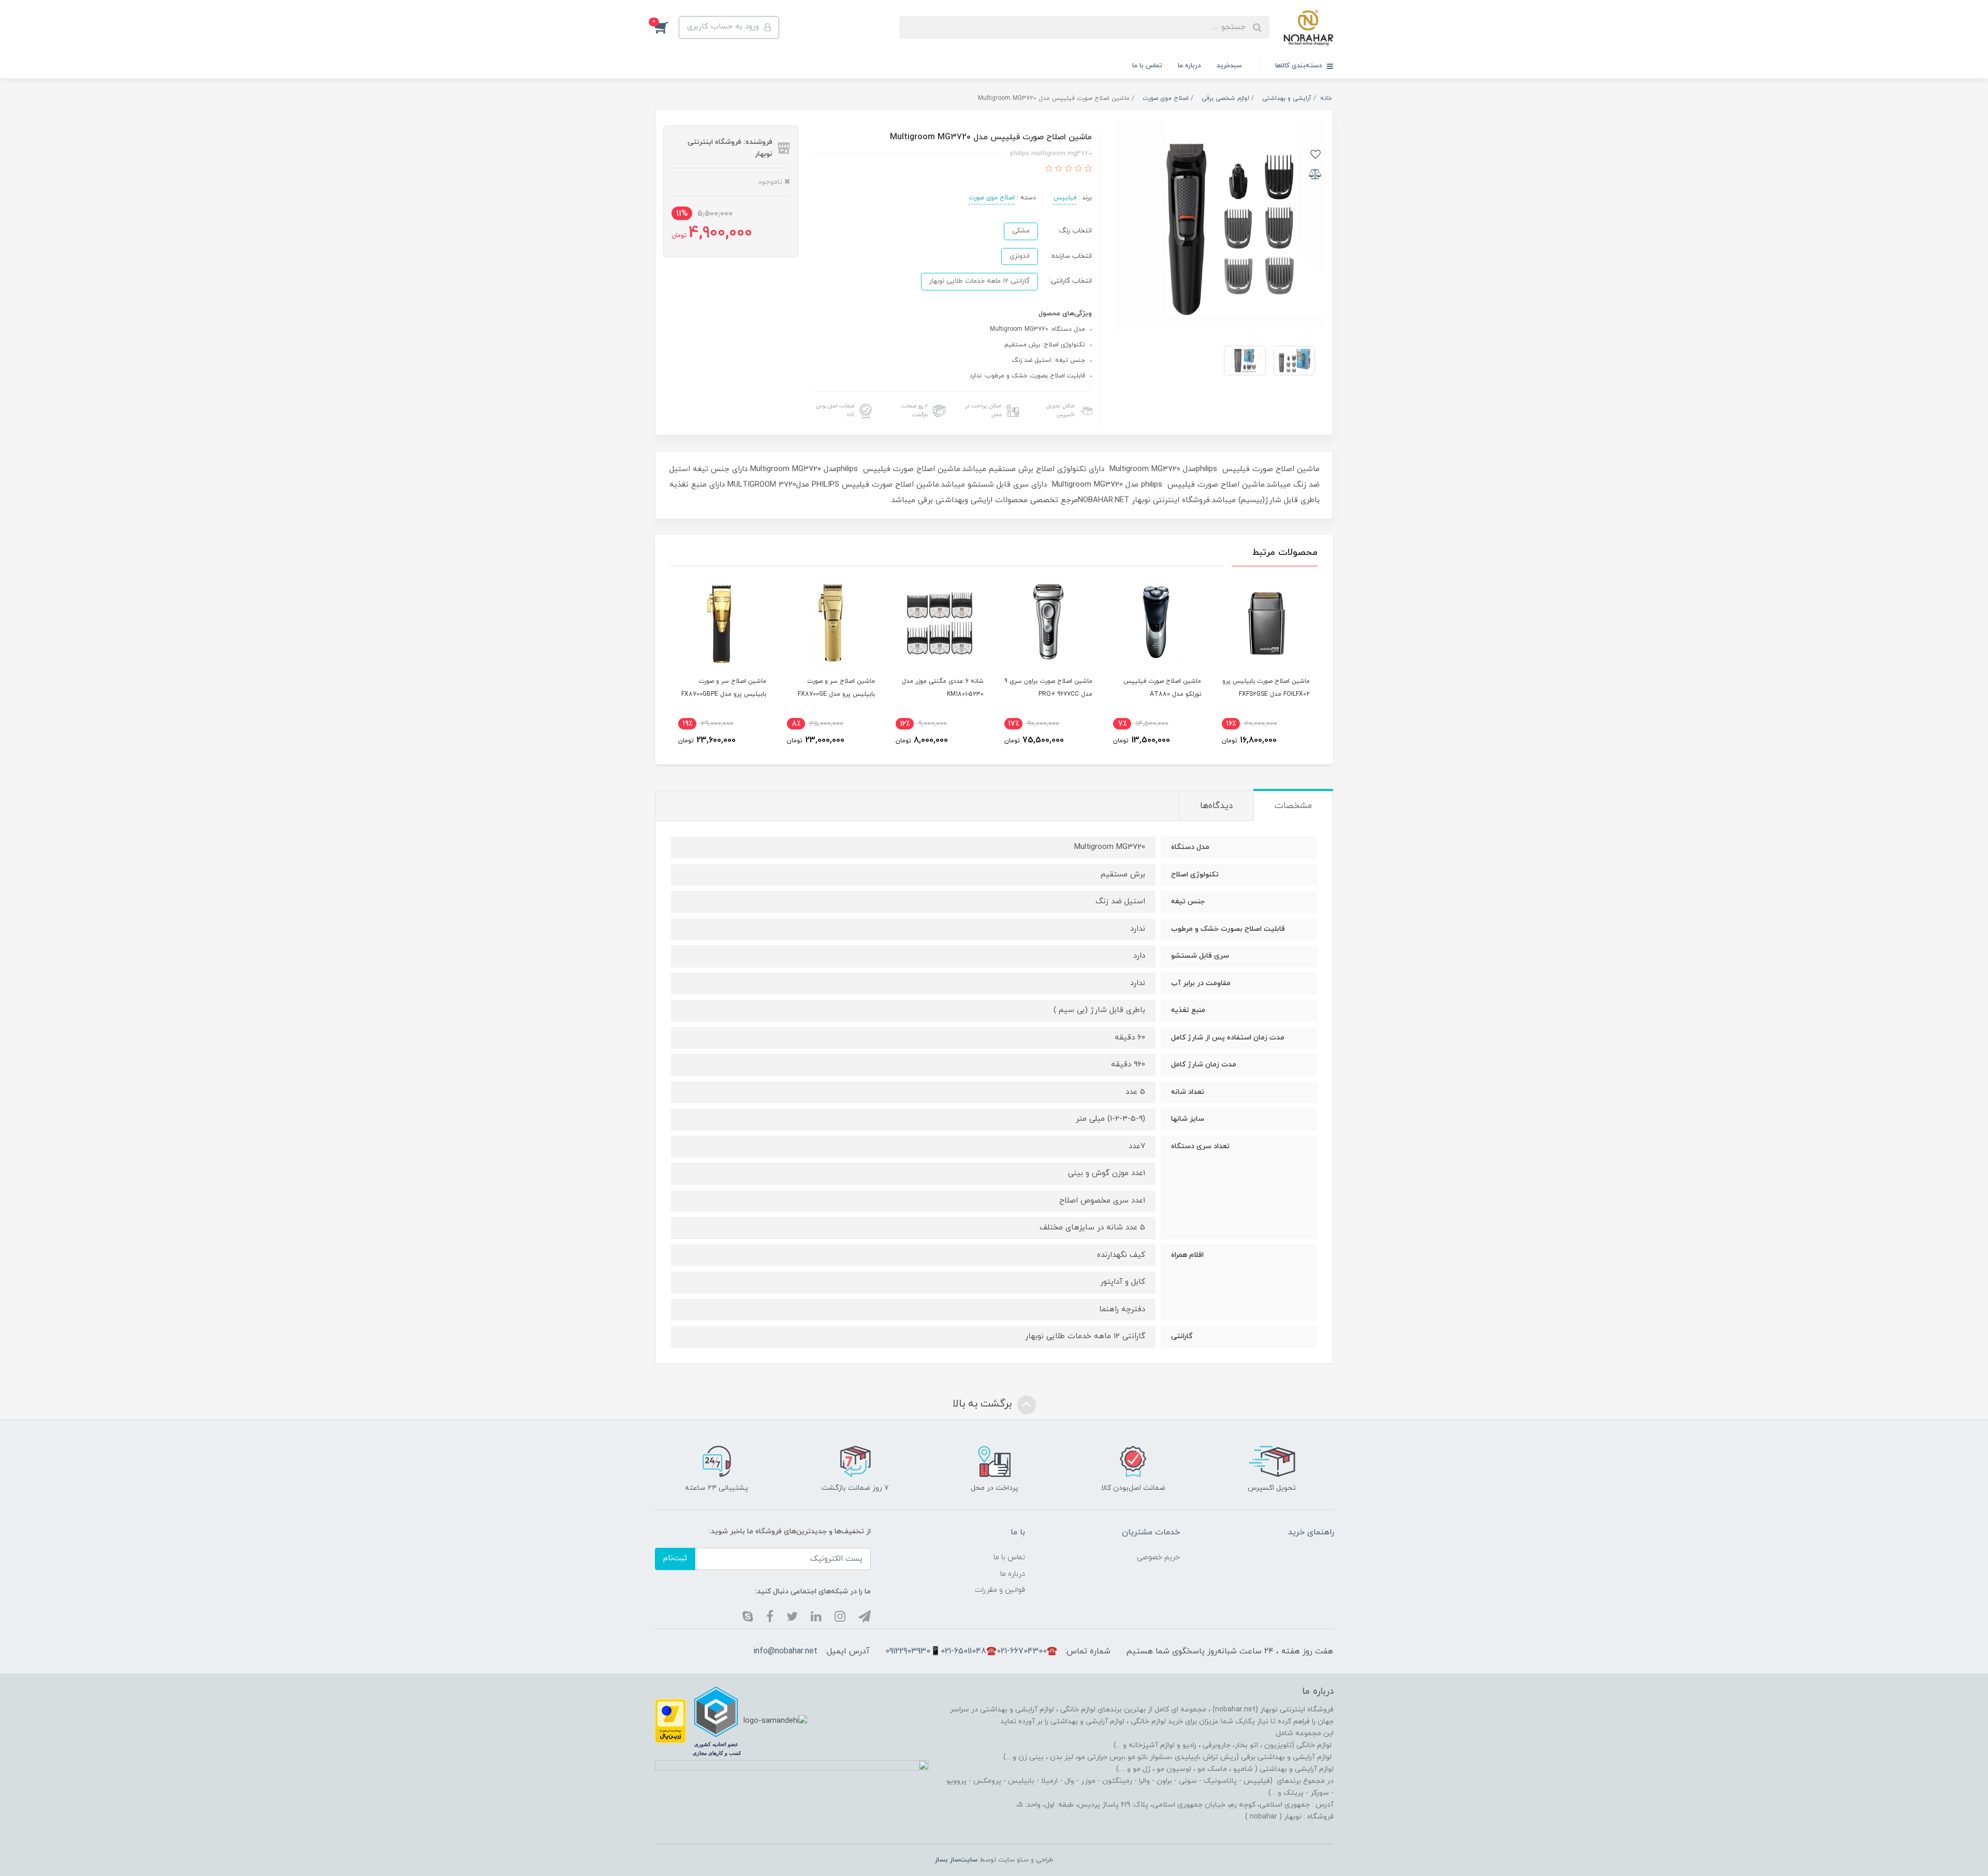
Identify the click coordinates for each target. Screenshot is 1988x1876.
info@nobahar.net (785, 1651)
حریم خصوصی (1158, 1557)
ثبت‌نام (675, 1558)
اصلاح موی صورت (992, 198)
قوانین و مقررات (1000, 1590)
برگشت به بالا (984, 1404)
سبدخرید (1229, 66)
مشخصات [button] (1293, 806)
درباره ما (1189, 66)
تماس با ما (1147, 66)
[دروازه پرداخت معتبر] (670, 1720)
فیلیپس (1065, 198)
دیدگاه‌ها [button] (1216, 806)
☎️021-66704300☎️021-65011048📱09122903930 (971, 1651)
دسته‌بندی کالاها (1300, 66)
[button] (667, 27)
